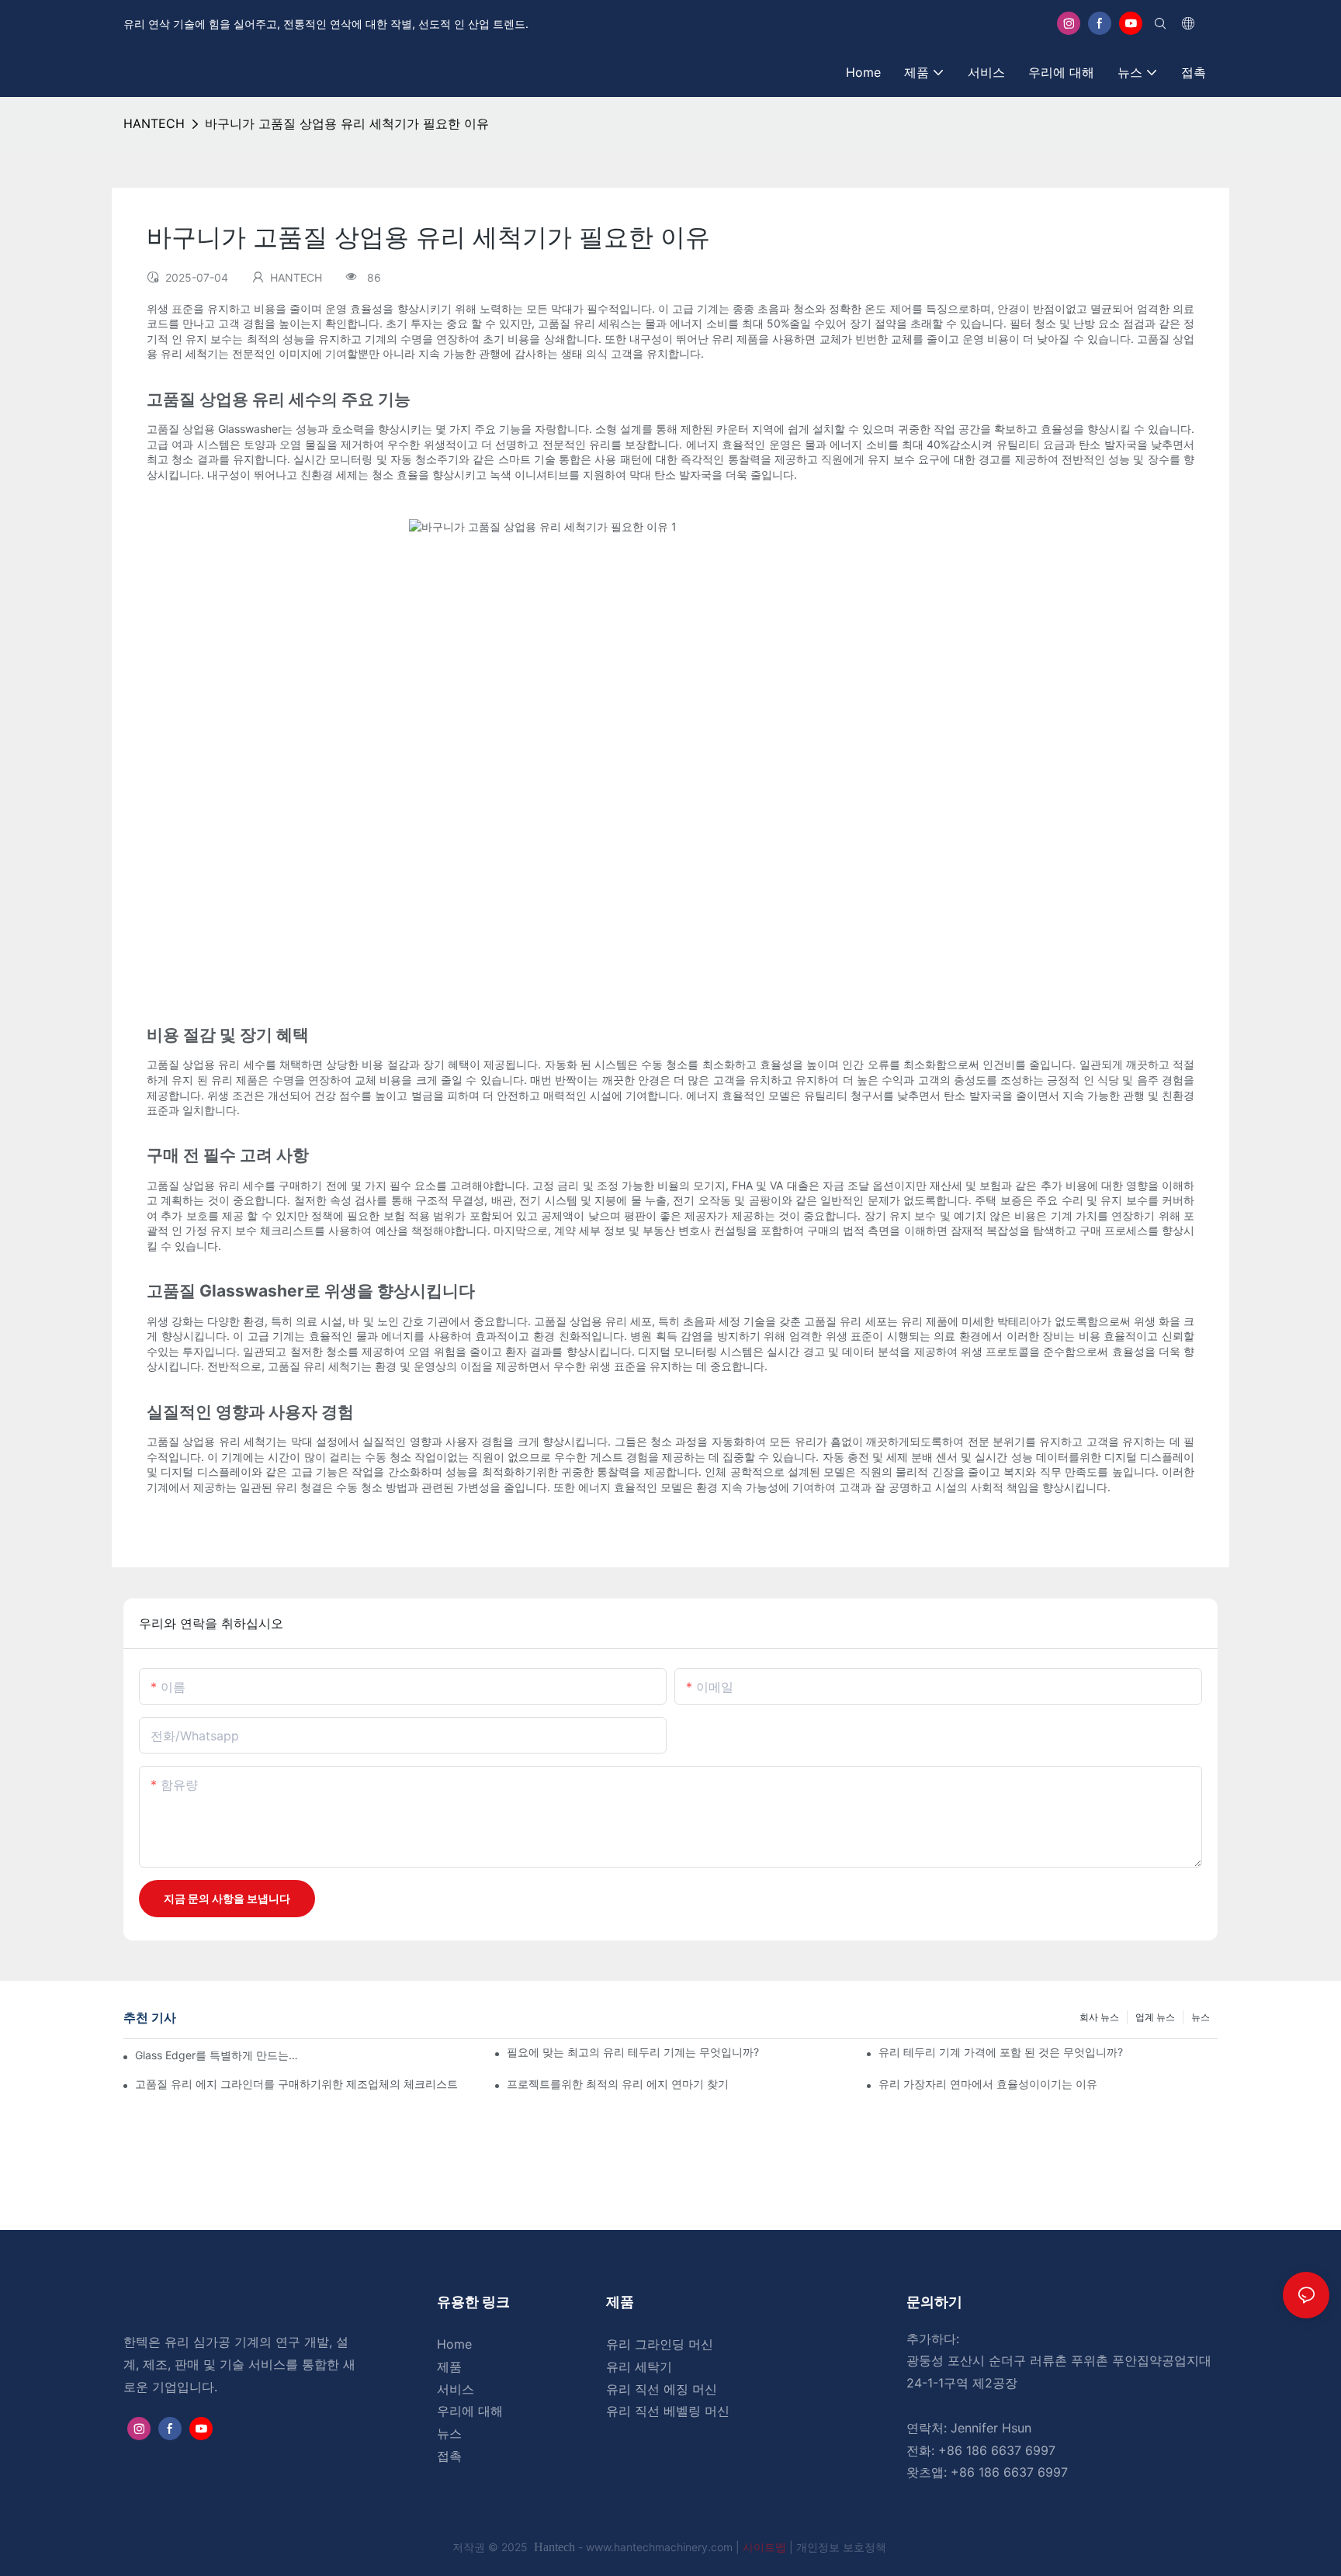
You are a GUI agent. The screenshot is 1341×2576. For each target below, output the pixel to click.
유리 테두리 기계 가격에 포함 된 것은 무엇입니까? (1001, 2052)
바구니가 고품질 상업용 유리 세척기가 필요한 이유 (347, 123)
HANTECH (154, 123)
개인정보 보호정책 (841, 2547)
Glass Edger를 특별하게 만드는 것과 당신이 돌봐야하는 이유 (217, 2055)
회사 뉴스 (1099, 2017)
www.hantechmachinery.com (661, 2547)
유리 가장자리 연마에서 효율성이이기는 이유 (988, 2084)
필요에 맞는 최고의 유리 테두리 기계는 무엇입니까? (633, 2052)
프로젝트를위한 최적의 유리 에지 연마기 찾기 (618, 2084)
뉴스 (1201, 2017)
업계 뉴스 (1155, 2017)
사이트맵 (766, 2547)
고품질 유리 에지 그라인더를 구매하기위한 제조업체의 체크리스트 (296, 2084)
